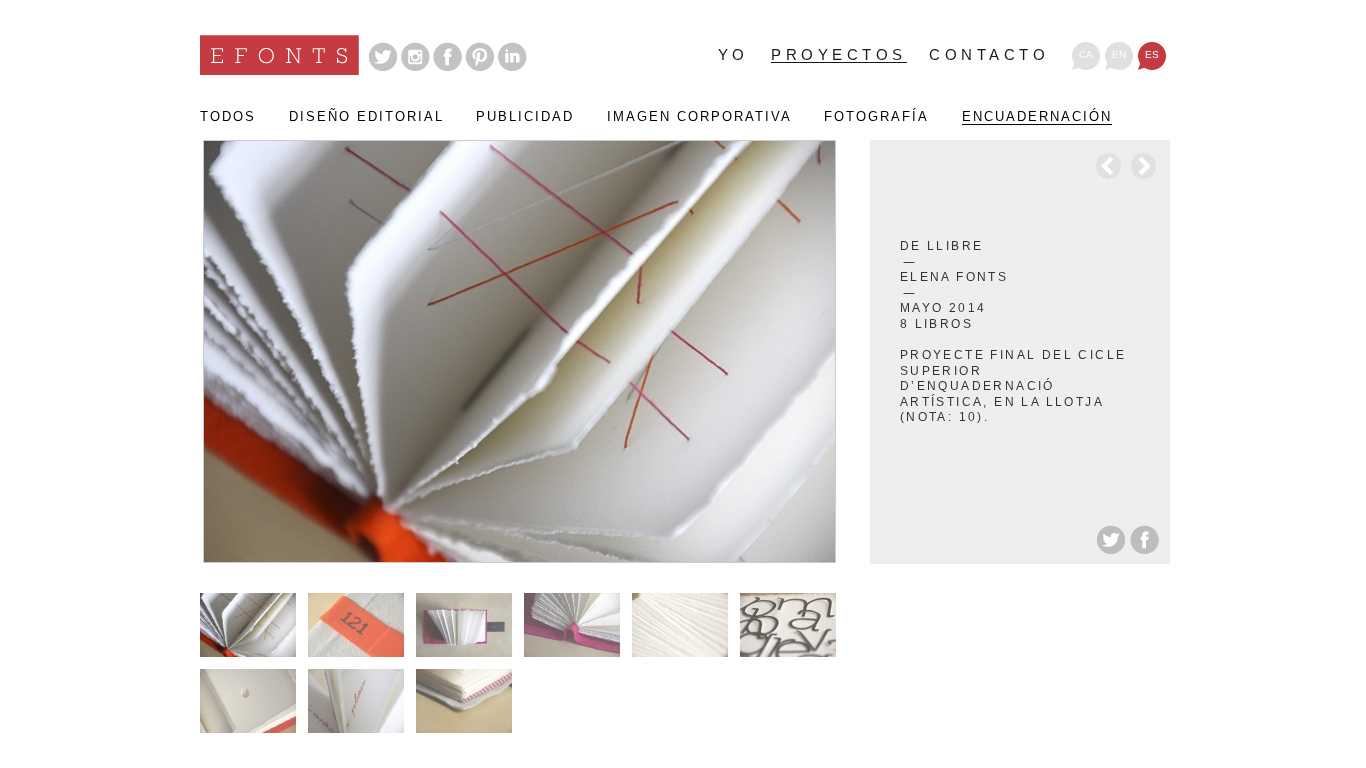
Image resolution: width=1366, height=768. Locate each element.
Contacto (989, 55)
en (1119, 54)
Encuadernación (1037, 117)
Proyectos (839, 55)
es (1152, 54)
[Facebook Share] (1144, 538)
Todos (228, 117)
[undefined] (518, 351)
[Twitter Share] (1112, 538)
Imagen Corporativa (699, 117)
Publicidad (525, 117)
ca (1086, 54)
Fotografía (876, 117)
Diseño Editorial (366, 117)
